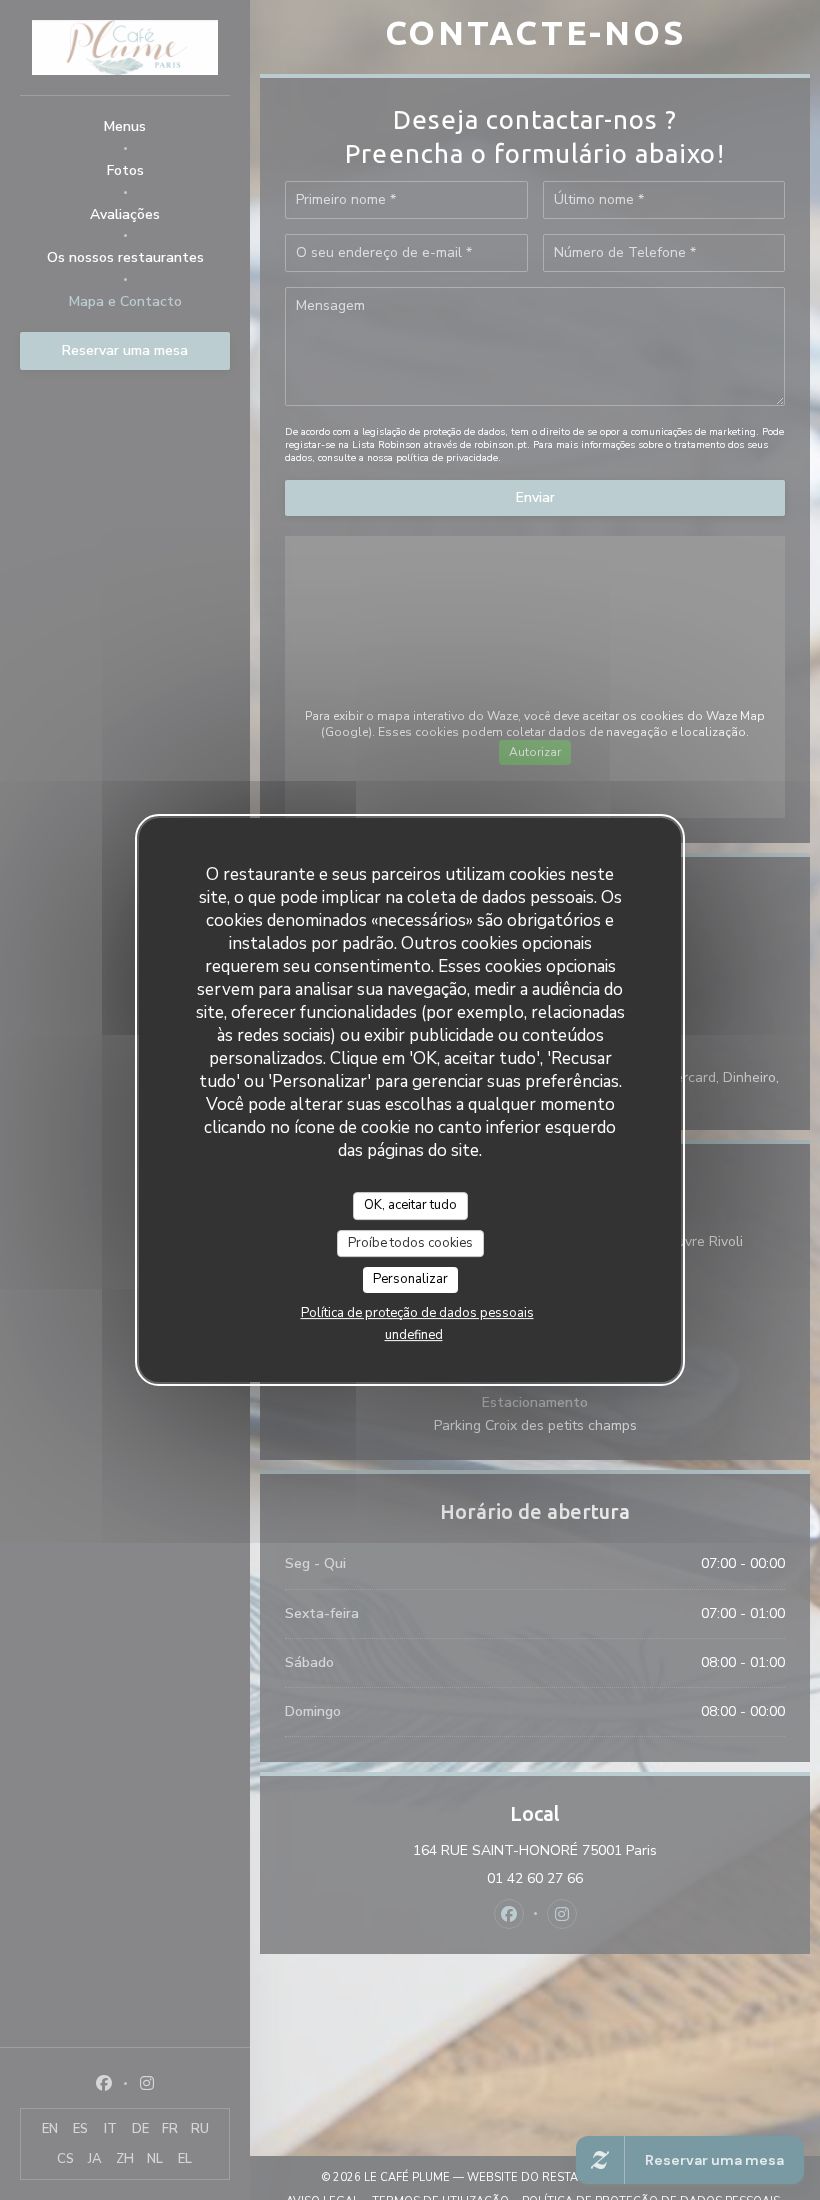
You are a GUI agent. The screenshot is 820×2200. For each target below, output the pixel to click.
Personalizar (410, 1279)
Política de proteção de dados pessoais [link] (417, 1313)
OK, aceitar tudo (410, 1205)
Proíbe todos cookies (410, 1243)
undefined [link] (414, 1335)
